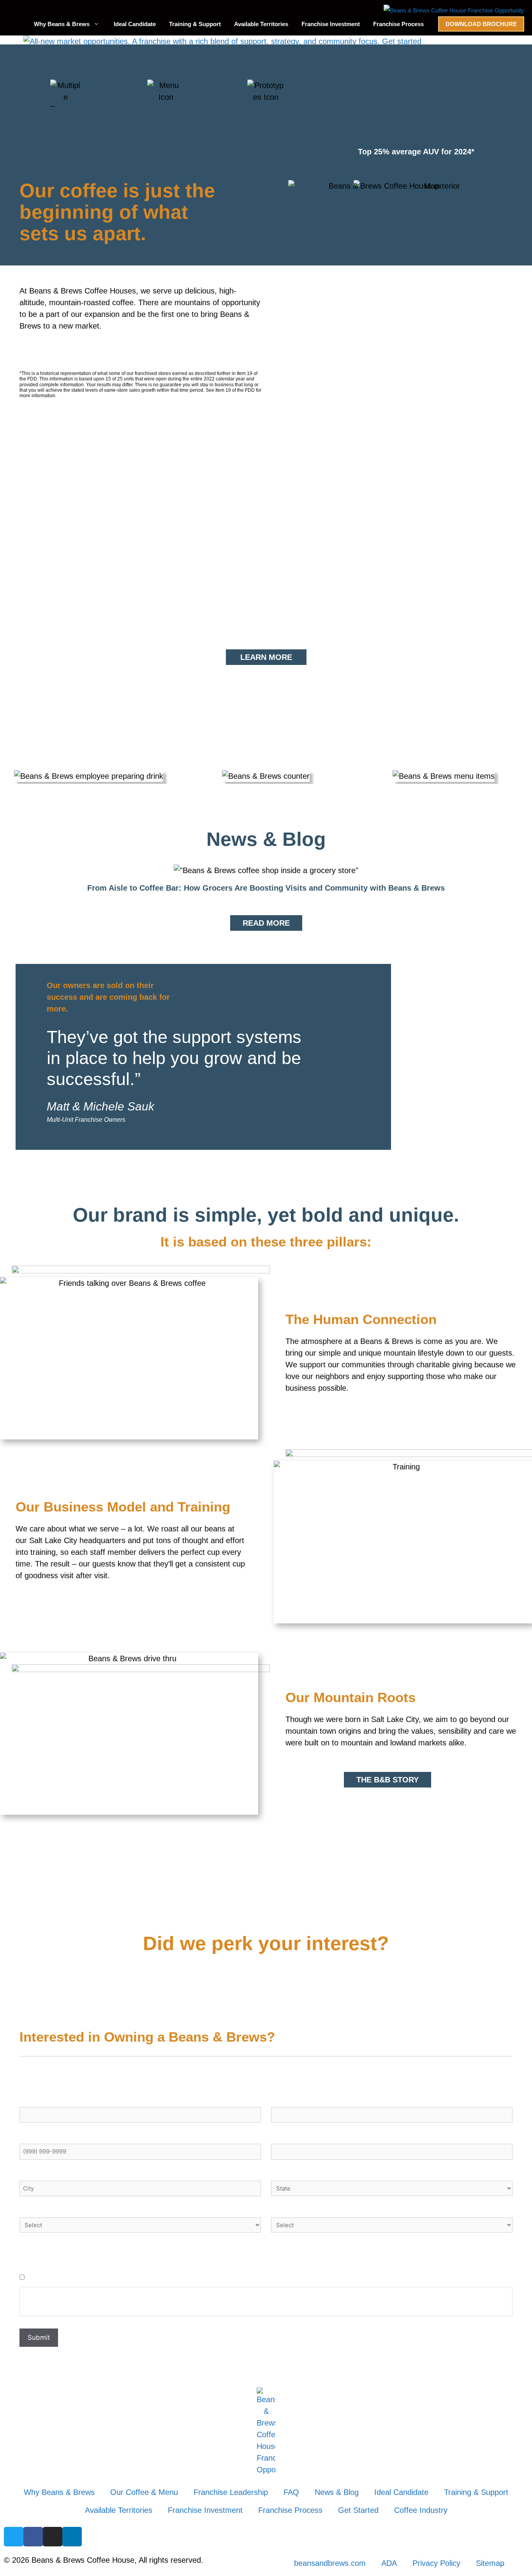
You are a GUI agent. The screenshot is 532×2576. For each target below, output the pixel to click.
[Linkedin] (72, 2537)
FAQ (291, 2492)
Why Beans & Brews (62, 24)
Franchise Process (398, 24)
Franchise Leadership (231, 2492)
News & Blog (337, 2492)
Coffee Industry (421, 2510)
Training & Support (195, 24)
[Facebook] (33, 2537)
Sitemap (490, 2563)
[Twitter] (14, 2537)
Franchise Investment (331, 24)
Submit (39, 2337)
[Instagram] (53, 2537)
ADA (389, 2563)
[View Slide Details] (222, 41)
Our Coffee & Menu (144, 2492)
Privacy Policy (436, 2563)
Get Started (358, 2510)
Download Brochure (481, 24)
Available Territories (261, 24)
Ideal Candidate (135, 24)
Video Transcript (124, 600)
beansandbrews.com (330, 2563)
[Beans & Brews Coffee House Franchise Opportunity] (454, 11)
